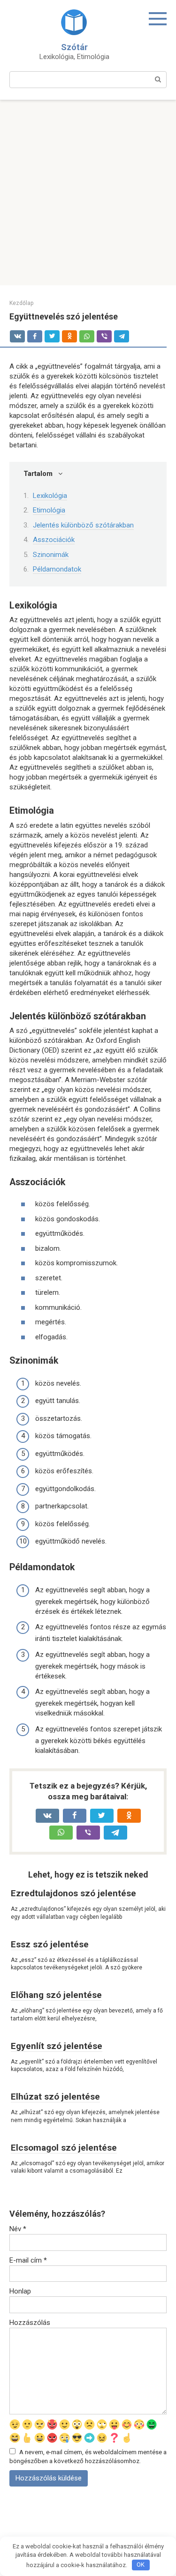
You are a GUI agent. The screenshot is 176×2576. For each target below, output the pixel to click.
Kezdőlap (21, 303)
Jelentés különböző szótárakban (83, 525)
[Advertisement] (88, 193)
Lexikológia (50, 496)
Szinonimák (51, 555)
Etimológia (49, 510)
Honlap (20, 2291)
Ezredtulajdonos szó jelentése (73, 1893)
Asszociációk (54, 540)
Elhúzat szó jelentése (55, 2097)
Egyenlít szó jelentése (57, 2046)
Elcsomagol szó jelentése (64, 2148)
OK (141, 2565)
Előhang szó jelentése (56, 1995)
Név (18, 2229)
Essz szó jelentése (50, 1944)
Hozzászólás (30, 2323)
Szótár (74, 47)
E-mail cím (28, 2260)
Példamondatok (57, 569)
